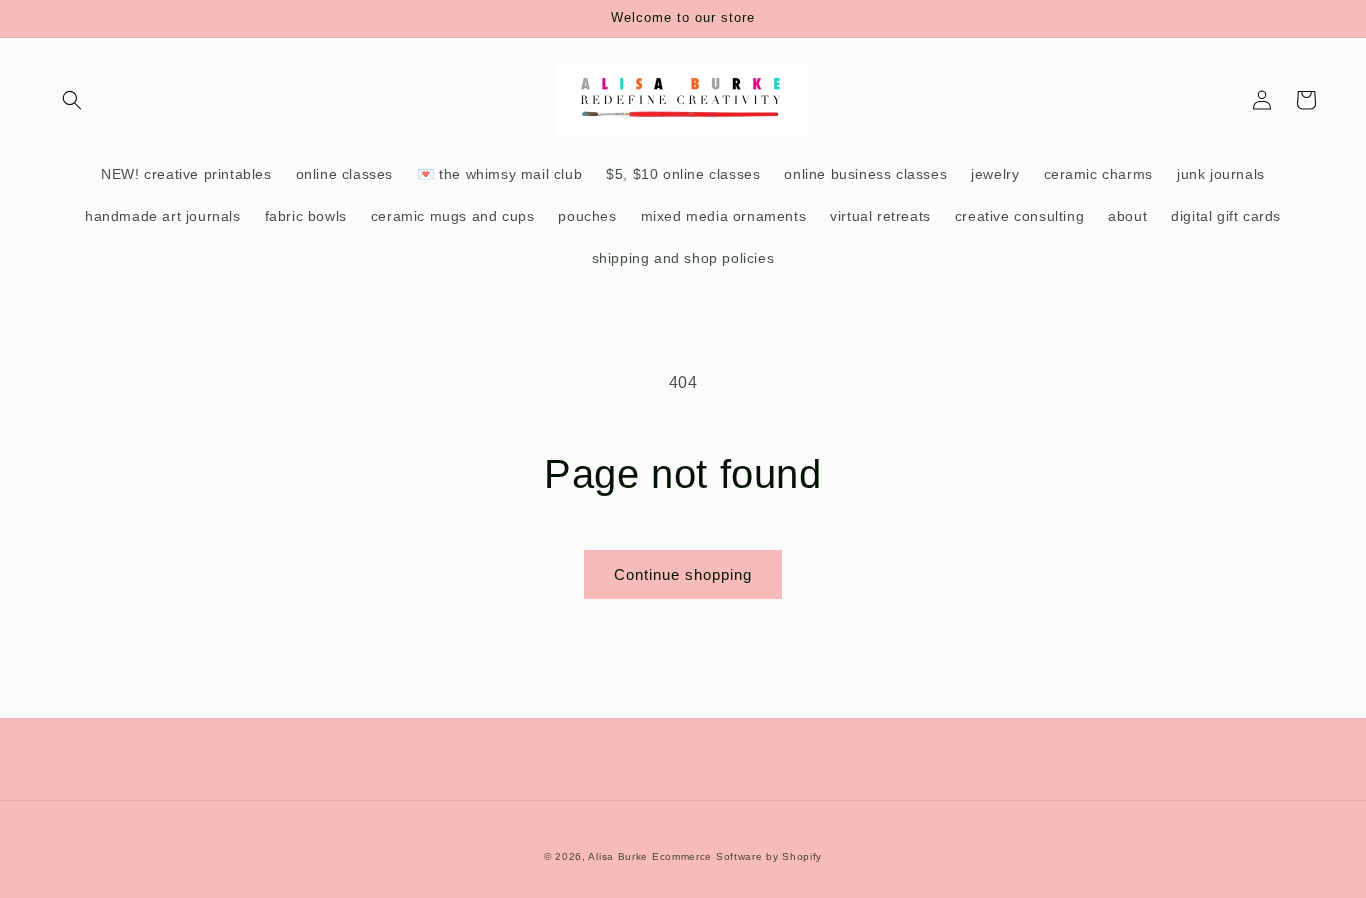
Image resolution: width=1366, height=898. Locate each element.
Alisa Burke (618, 856)
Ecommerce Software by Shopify (737, 856)
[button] (72, 100)
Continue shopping (683, 574)
